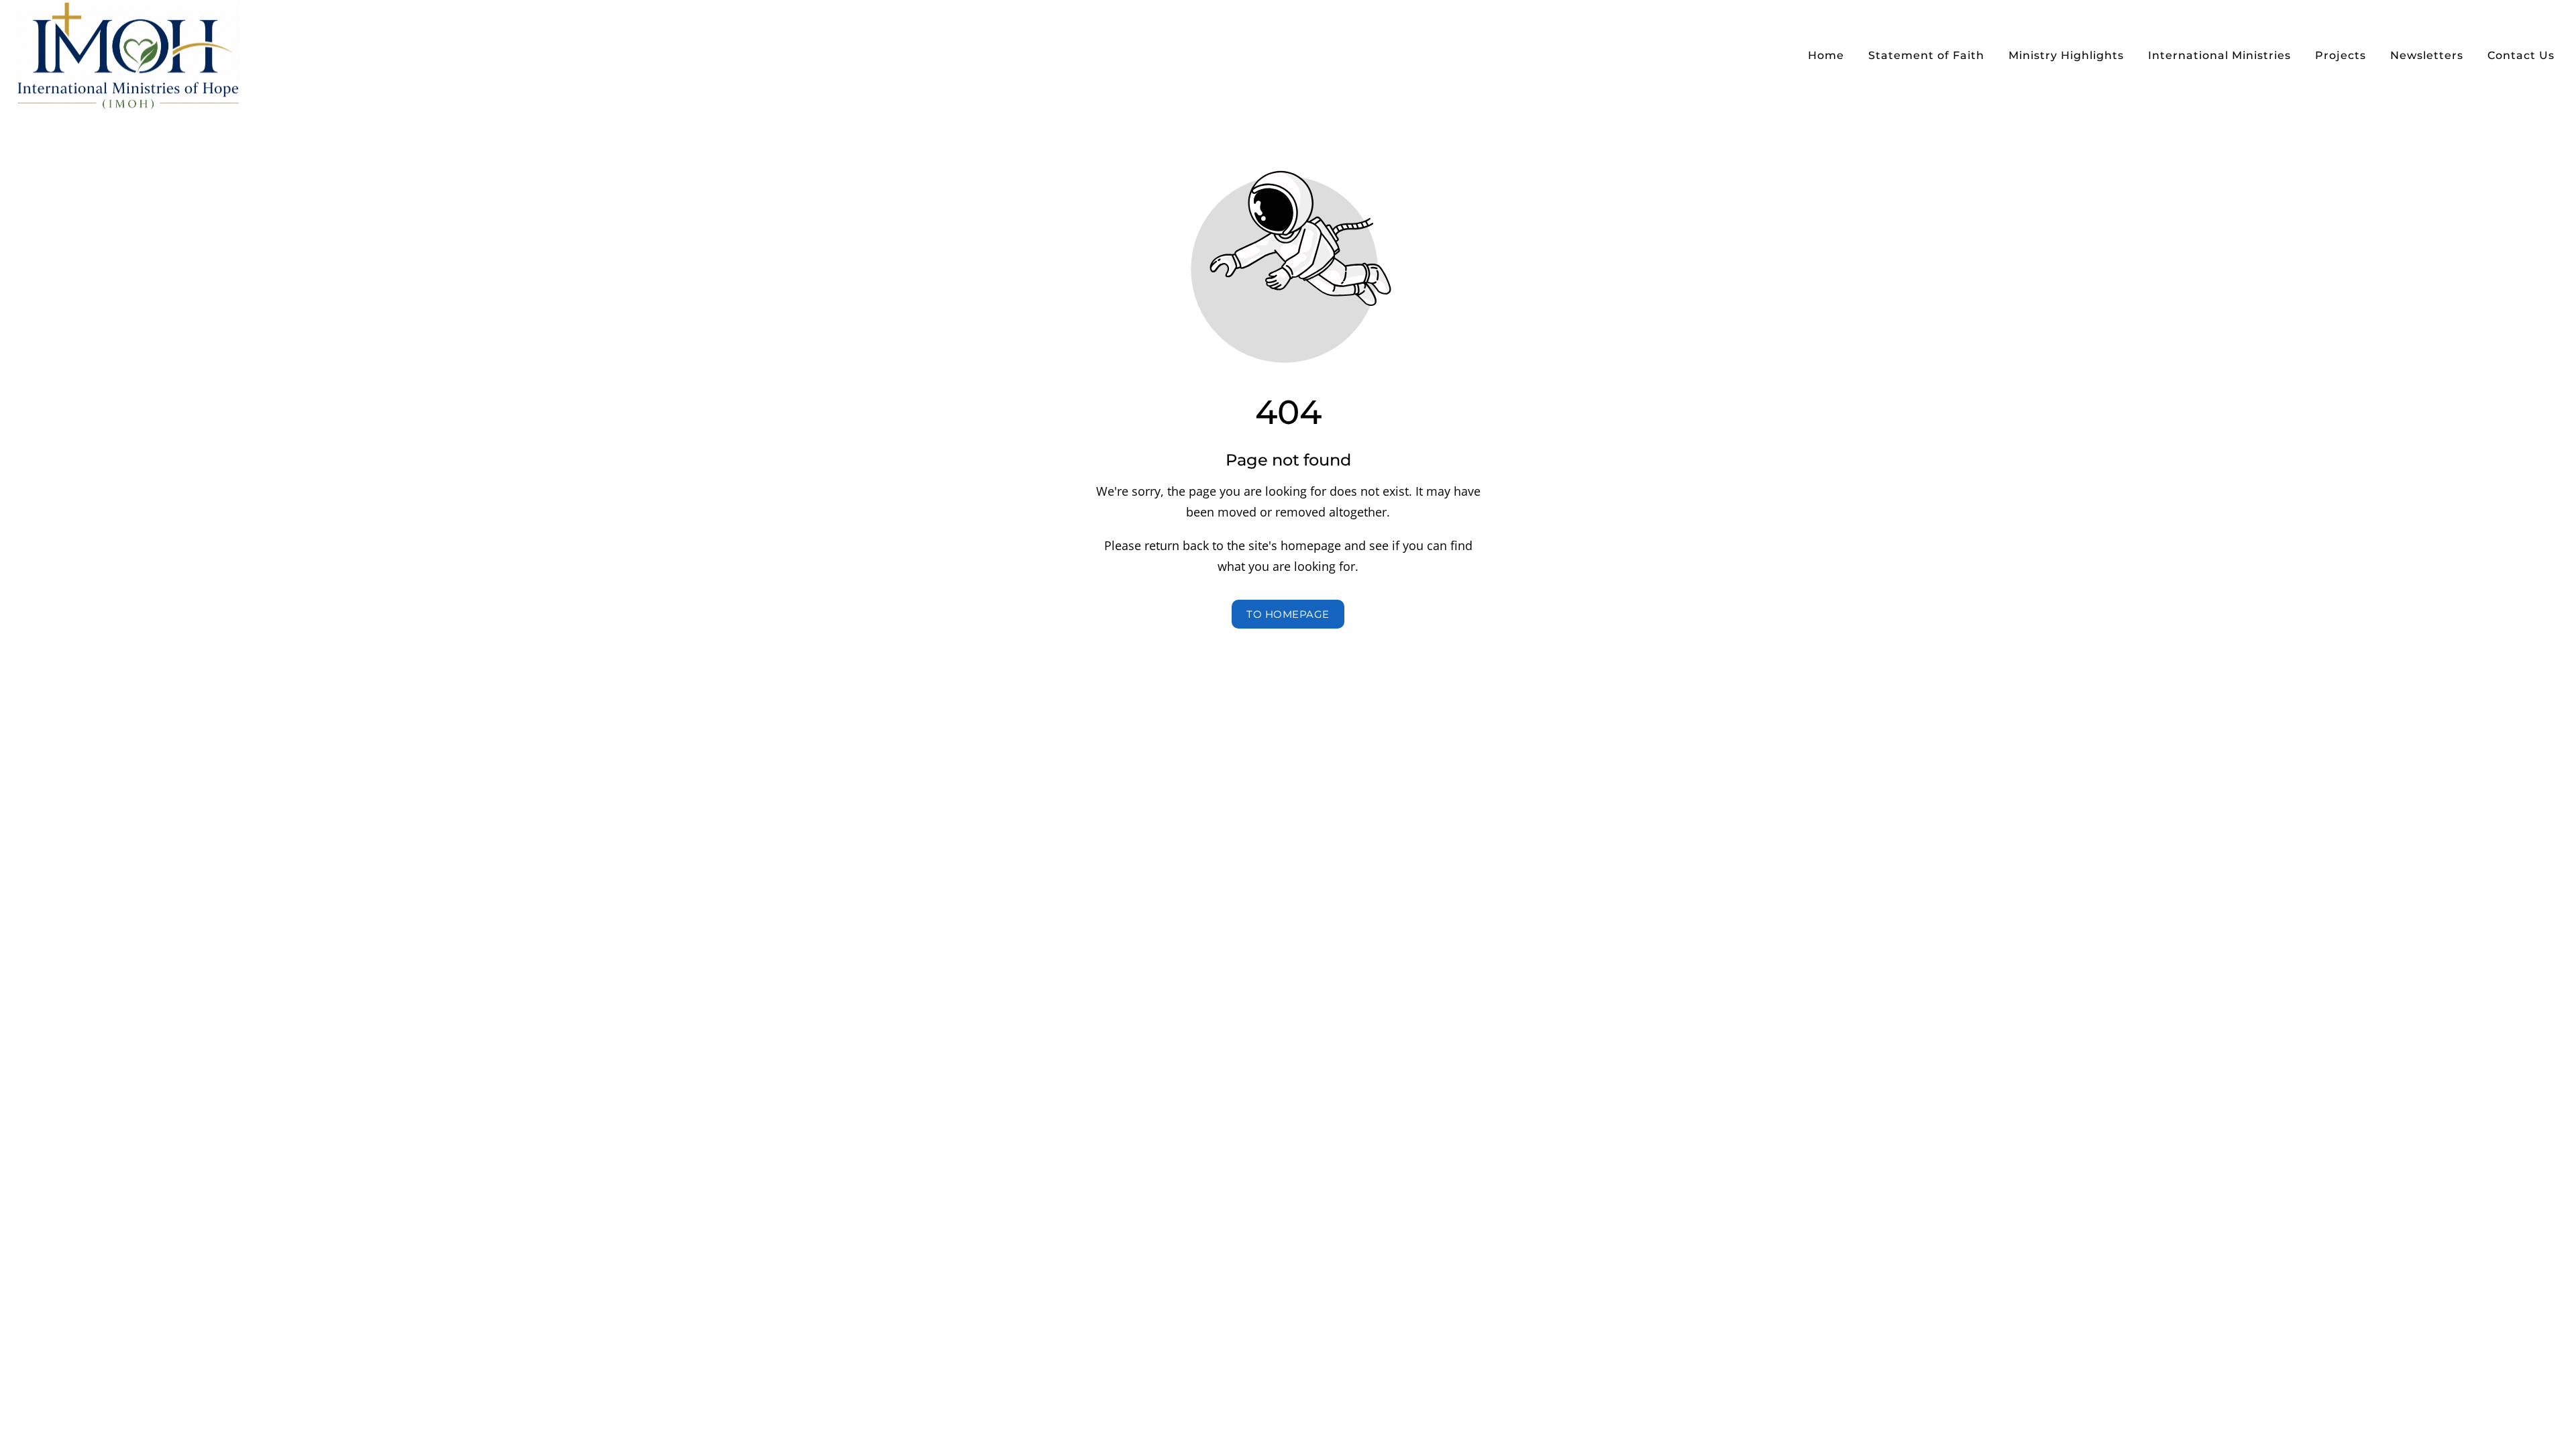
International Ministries (2219, 55)
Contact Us (2521, 55)
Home (1826, 55)
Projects (2341, 55)
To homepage (1288, 614)
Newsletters (2427, 55)
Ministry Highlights (2066, 55)
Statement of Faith (1926, 55)
